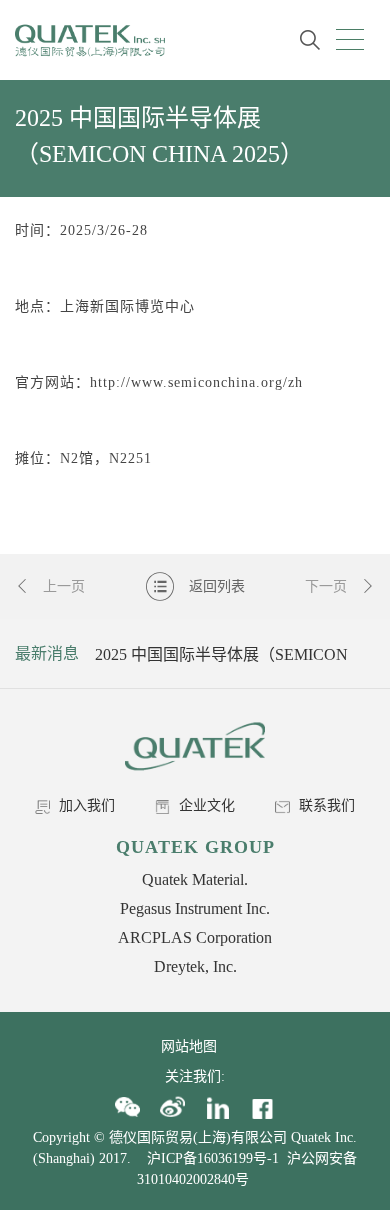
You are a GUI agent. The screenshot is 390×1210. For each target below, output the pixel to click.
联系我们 (325, 805)
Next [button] (357, 654)
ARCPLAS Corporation (195, 937)
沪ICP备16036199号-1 (213, 1158)
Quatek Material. (195, 879)
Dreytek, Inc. (195, 966)
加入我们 (85, 805)
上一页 (62, 586)
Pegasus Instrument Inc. (195, 908)
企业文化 (205, 805)
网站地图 (195, 1046)
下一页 (328, 586)
